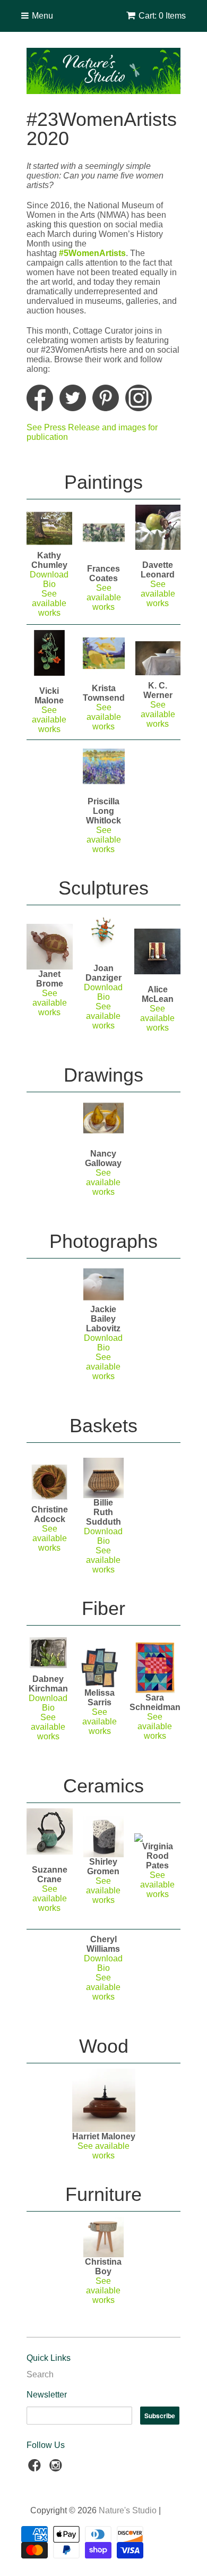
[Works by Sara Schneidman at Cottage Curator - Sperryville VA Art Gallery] (155, 1668)
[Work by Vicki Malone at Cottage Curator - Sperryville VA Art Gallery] (49, 653)
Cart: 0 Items (162, 16)
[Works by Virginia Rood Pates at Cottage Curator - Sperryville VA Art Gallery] (157, 1838)
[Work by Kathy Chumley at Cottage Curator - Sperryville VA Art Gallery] (49, 529)
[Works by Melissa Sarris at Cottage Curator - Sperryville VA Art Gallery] (100, 1668)
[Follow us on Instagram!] (57, 2468)
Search (40, 2374)
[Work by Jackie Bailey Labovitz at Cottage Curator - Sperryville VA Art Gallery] (104, 1284)
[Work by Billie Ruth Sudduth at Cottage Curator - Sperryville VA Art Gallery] (104, 1478)
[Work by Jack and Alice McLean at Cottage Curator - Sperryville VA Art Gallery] (157, 952)
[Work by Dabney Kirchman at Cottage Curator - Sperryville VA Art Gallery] (48, 1653)
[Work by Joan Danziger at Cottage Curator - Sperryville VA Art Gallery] (104, 948)
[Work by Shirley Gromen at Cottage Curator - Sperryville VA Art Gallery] (104, 1837)
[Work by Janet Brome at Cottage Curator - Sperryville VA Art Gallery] (50, 947)
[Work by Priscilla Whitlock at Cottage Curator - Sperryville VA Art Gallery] (104, 766)
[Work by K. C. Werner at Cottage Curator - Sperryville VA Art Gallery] (158, 658)
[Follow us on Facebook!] (36, 2468)
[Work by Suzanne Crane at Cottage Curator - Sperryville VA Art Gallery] (50, 1831)
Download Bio (103, 1343)
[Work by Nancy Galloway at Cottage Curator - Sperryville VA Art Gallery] (104, 1118)
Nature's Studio (128, 2510)
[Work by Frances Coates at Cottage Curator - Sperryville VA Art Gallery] (104, 533)
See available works (158, 594)
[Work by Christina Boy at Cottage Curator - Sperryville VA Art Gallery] (104, 2237)
